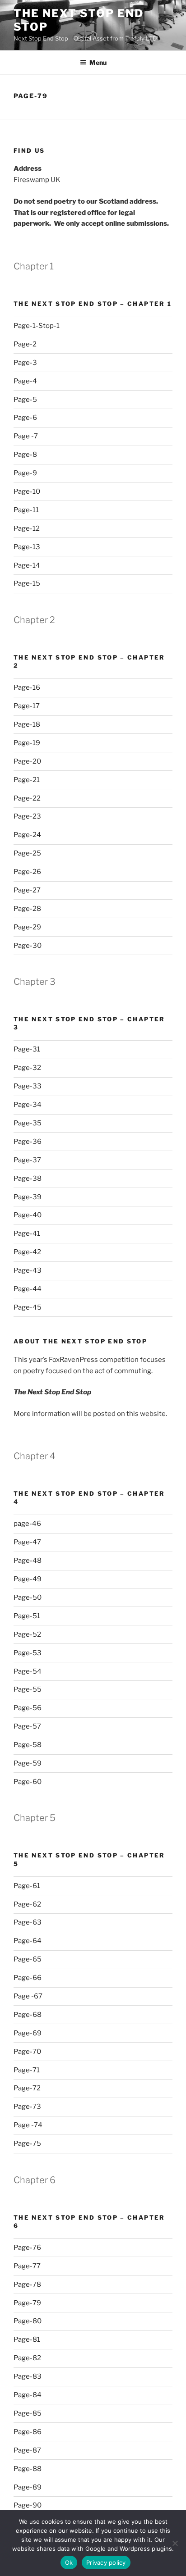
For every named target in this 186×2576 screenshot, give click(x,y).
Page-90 (28, 2505)
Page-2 (25, 344)
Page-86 (28, 2432)
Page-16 (27, 687)
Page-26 (27, 872)
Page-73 (27, 2107)
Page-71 (27, 2070)
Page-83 (28, 2376)
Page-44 (28, 1289)
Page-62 (27, 1904)
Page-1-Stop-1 (37, 326)
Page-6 (25, 418)
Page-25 (27, 853)
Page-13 (27, 547)
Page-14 (27, 565)
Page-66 (28, 1978)
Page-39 (28, 1197)
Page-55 (28, 1689)
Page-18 (27, 724)
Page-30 (28, 946)
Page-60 (28, 1782)
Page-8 (25, 455)
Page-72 (27, 2088)
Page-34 (28, 1105)
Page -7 (26, 436)
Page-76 (27, 2248)
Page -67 (28, 1996)
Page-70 (27, 2052)
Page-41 (27, 1233)
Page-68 (28, 2015)
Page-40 (28, 1215)
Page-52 (27, 1634)
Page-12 (27, 528)
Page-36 (28, 1142)
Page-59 (28, 1763)
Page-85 (28, 2413)
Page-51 (27, 1616)
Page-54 (28, 1671)
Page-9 (25, 473)
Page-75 (27, 2144)
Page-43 (28, 1270)
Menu (98, 62)
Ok (69, 2562)
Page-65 (28, 1959)
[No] (175, 2543)
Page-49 (28, 1579)
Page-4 (25, 381)
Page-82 (27, 2358)
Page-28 (27, 909)
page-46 (27, 1524)
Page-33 (28, 1086)
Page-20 (27, 761)
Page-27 (27, 890)
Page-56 (28, 1708)
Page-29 (27, 927)
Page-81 (27, 2339)
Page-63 (28, 1922)
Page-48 (28, 1561)
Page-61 (27, 1886)
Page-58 (28, 1745)
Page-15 (27, 583)
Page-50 (28, 1597)
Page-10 (27, 492)
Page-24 (27, 835)
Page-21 (27, 780)
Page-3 (25, 363)
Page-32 (27, 1068)
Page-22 (27, 798)
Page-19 (27, 743)
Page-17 (27, 706)
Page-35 (28, 1123)
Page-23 (27, 816)
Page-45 (28, 1307)
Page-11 (26, 510)
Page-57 (27, 1726)
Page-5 (25, 400)
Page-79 (27, 2303)
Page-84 (28, 2395)
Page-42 (27, 1252)
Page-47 (27, 1542)
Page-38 (28, 1179)
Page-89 (28, 2487)
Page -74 (28, 2125)
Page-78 (27, 2285)
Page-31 (27, 1049)
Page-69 (28, 2033)
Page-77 (27, 2266)
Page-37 (27, 1160)
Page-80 (28, 2321)
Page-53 (28, 1653)
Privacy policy (106, 2562)
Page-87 (27, 2450)
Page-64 (28, 1941)
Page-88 (28, 2469)
